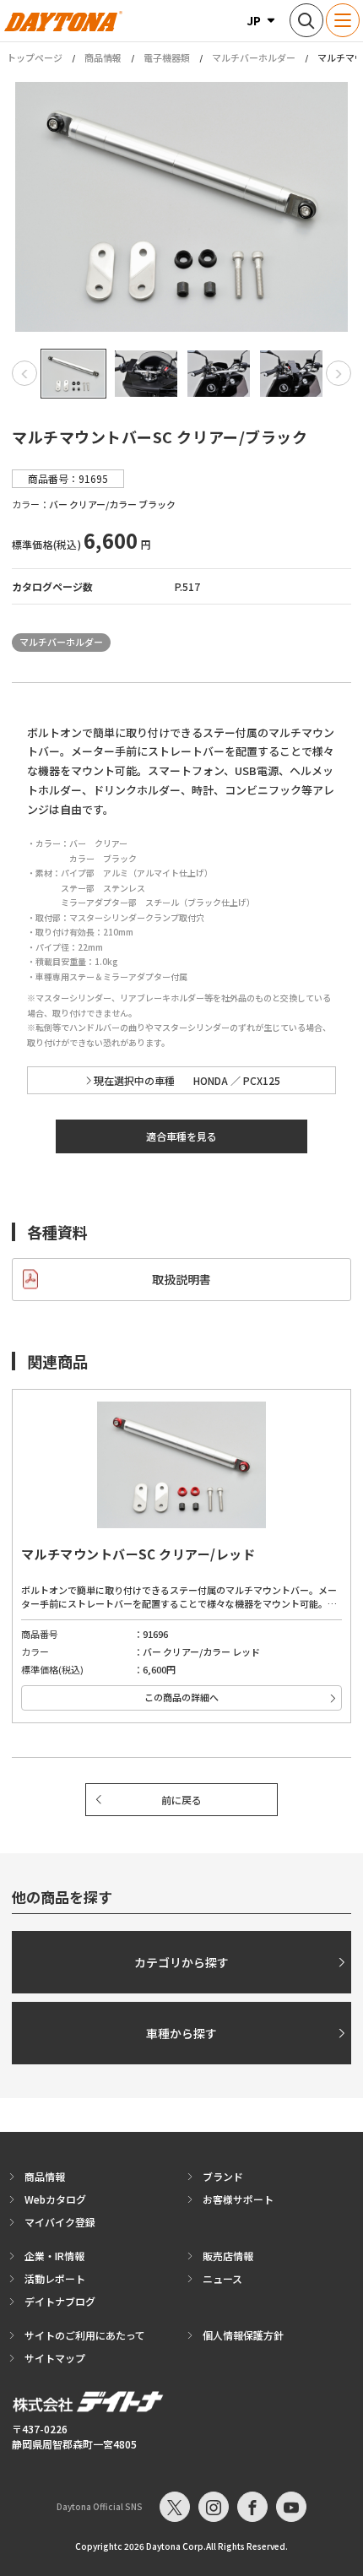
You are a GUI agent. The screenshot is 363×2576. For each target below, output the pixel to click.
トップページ (35, 58)
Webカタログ (55, 2199)
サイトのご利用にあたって (85, 2335)
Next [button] (339, 373)
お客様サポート (238, 2199)
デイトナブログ (60, 2301)
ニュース (222, 2278)
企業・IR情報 (54, 2256)
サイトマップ (55, 2358)
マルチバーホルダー (254, 57)
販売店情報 (228, 2256)
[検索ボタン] (306, 20)
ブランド (223, 2176)
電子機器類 (167, 57)
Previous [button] (24, 373)
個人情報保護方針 (243, 2335)
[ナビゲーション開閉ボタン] (343, 20)
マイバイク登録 (60, 2222)
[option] (181, 207)
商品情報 (103, 57)
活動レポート (55, 2278)
